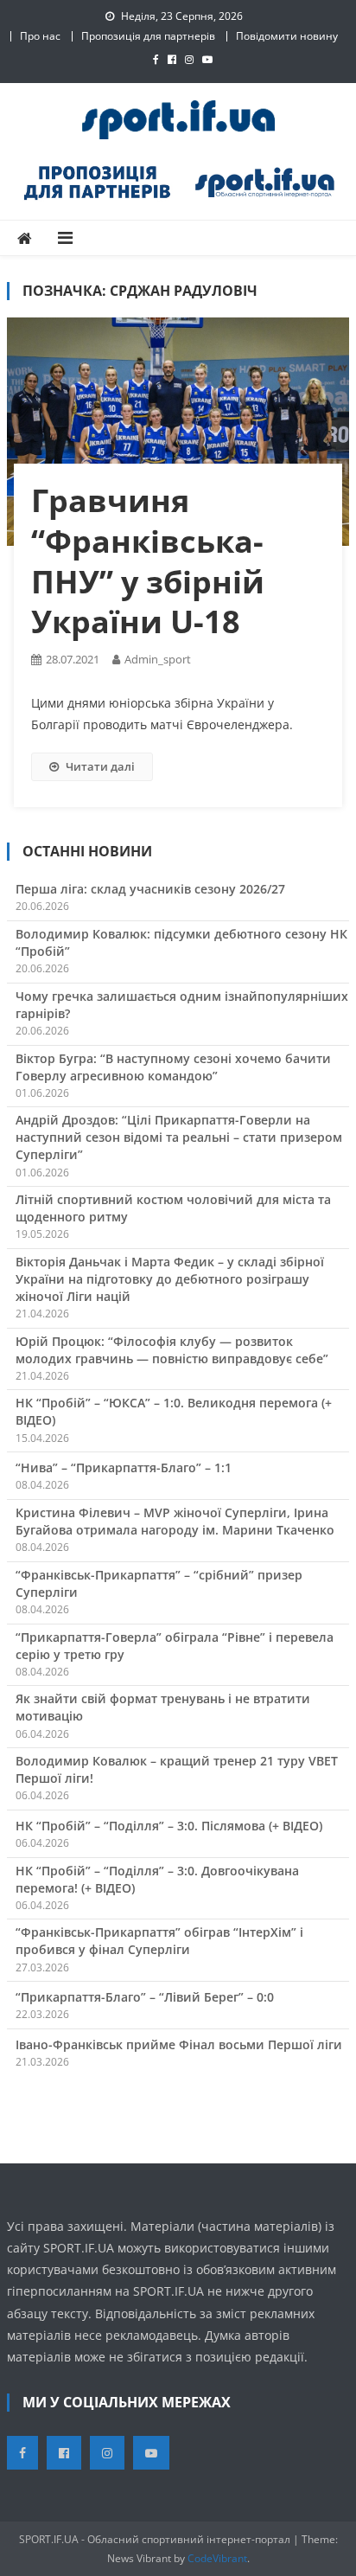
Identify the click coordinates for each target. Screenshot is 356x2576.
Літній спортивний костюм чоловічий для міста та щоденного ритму (173, 1208)
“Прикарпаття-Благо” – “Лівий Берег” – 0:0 (145, 1997)
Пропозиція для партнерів (148, 36)
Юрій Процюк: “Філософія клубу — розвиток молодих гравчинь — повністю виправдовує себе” (172, 1350)
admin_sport (158, 659)
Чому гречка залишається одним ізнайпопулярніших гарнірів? (182, 1005)
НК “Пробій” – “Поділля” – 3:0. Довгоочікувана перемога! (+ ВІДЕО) (157, 1879)
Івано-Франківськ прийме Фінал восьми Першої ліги (179, 2044)
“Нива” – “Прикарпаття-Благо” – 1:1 (124, 1467)
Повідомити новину (287, 36)
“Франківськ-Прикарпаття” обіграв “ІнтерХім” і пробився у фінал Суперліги (159, 1941)
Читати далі (100, 766)
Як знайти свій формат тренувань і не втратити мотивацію (163, 1707)
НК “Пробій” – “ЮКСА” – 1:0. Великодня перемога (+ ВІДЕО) (174, 1411)
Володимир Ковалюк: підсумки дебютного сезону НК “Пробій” (181, 942)
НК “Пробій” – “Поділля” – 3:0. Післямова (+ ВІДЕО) (169, 1826)
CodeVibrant (217, 2558)
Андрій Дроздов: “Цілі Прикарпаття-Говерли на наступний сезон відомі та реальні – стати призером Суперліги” (179, 1137)
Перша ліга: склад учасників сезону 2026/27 (150, 889)
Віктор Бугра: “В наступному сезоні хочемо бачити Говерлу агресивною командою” (173, 1067)
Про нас (40, 36)
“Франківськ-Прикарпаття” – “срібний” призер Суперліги (159, 1583)
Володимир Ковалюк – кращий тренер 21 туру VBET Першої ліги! (177, 1769)
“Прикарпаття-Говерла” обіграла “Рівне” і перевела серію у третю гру (175, 1646)
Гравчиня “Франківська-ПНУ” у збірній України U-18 (148, 561)
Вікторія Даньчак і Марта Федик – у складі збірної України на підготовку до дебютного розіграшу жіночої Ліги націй (170, 1279)
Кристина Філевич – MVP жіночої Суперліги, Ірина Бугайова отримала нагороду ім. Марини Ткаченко (175, 1521)
